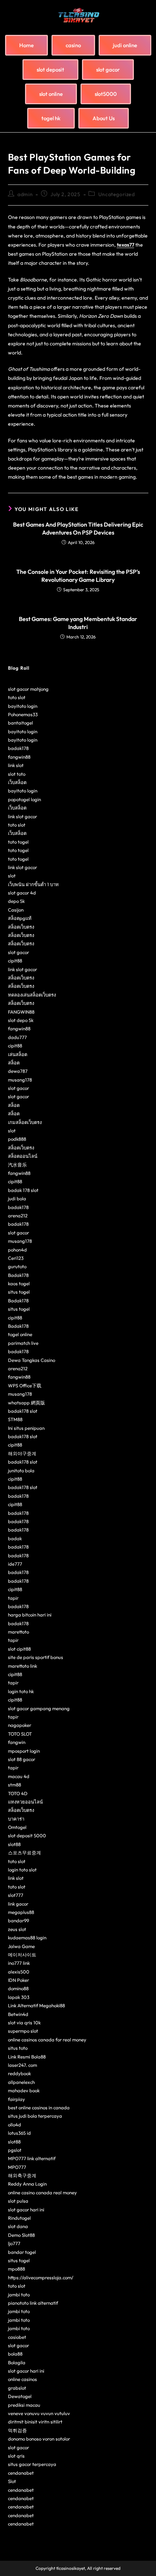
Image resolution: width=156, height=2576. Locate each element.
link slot (16, 765)
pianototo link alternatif (33, 2303)
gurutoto (17, 1266)
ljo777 (14, 2243)
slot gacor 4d (22, 893)
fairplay (17, 2099)
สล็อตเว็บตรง (21, 927)
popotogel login (24, 799)
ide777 (15, 1564)
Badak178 (18, 1275)
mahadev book (24, 2090)
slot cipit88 (19, 1649)
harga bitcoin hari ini (30, 1615)
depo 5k (16, 901)
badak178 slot (23, 1411)
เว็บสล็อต (17, 782)
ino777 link (19, 1963)
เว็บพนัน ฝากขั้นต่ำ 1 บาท (33, 884)
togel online (20, 1334)
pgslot (15, 2150)
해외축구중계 (22, 2175)
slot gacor (19, 952)
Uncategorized (117, 194)
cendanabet (21, 2473)
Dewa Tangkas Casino (32, 1360)
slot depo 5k (21, 1020)
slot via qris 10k (24, 2023)
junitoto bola (21, 1470)
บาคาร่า (16, 1819)
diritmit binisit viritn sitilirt (35, 2422)
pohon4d (17, 1250)
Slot (12, 2481)
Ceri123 (16, 1258)
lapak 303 (19, 1997)
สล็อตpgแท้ (20, 918)
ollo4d (15, 2125)
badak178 (18, 748)
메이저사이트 (22, 1955)
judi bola (17, 1198)
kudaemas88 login (27, 1938)
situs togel (19, 1292)
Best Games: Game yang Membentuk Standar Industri (78, 623)
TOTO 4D (18, 1793)
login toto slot (22, 1870)
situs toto (18, 2048)
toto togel (18, 842)
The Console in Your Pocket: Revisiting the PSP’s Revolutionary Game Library (78, 576)
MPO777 (17, 2167)
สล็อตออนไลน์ (23, 1156)
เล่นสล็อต (18, 1054)
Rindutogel (19, 2218)
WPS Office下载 (25, 1386)
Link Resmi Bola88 (27, 2057)
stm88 (15, 1785)
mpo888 (17, 2269)
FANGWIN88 (21, 1012)
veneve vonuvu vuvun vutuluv (39, 2413)
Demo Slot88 (21, 2235)
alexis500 (19, 1972)
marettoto (19, 1632)
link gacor (18, 1904)
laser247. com (22, 2065)
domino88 (18, 1988)
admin (25, 194)
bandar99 (19, 1920)
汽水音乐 (17, 1165)
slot (12, 876)
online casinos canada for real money (47, 2040)
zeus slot (17, 1929)
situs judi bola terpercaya (35, 2116)
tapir (13, 1598)
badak (15, 1538)
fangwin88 (19, 757)
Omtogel (17, 1827)
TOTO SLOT (20, 1734)
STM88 (15, 1419)
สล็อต (14, 1063)
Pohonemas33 (23, 714)
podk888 (17, 1139)
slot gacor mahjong (28, 689)
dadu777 (17, 1037)
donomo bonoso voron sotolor (39, 2439)
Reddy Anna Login (27, 2184)
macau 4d (19, 1776)
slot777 (16, 1895)
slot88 (14, 1844)
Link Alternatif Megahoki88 (36, 2005)
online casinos (22, 2379)
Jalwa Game (21, 1946)
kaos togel (19, 1283)
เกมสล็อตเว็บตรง (25, 1122)
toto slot (17, 697)
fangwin (17, 1742)
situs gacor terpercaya (32, 2464)
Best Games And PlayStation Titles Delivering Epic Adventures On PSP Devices (78, 528)
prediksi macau (24, 2405)
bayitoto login (23, 706)
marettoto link (22, 1666)
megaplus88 (21, 1912)
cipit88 (15, 961)
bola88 (15, 2354)
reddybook (19, 2073)
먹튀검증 (17, 2430)
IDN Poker (19, 1980)
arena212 (18, 1216)
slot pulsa (18, 2201)
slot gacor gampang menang (39, 1708)
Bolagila (17, 2362)
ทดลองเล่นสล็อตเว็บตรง (32, 995)
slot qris (16, 2456)
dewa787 (18, 1071)
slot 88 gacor (22, 1759)
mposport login (24, 1751)
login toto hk (21, 1691)
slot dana (18, 2226)
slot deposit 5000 (27, 1835)
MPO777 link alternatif (32, 2158)
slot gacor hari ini (26, 2210)
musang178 (20, 1080)
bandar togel (22, 2252)
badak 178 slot (23, 1190)
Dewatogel (20, 2396)
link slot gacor (22, 816)
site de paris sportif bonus (36, 1657)
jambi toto (19, 2295)
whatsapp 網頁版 (26, 1403)
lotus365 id (19, 2133)
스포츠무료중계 (24, 1853)
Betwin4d (18, 2014)
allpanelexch (21, 2082)
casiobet (17, 2337)
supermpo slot (23, 2031)
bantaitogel (20, 723)
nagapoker (20, 1725)
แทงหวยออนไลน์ (25, 1802)
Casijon (16, 910)
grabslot (17, 2388)
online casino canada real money (42, 2192)
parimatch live (23, 1343)
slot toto (17, 774)
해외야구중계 (22, 1453)
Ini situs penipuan (26, 1428)
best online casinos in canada (39, 2108)
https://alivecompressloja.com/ (41, 2277)
